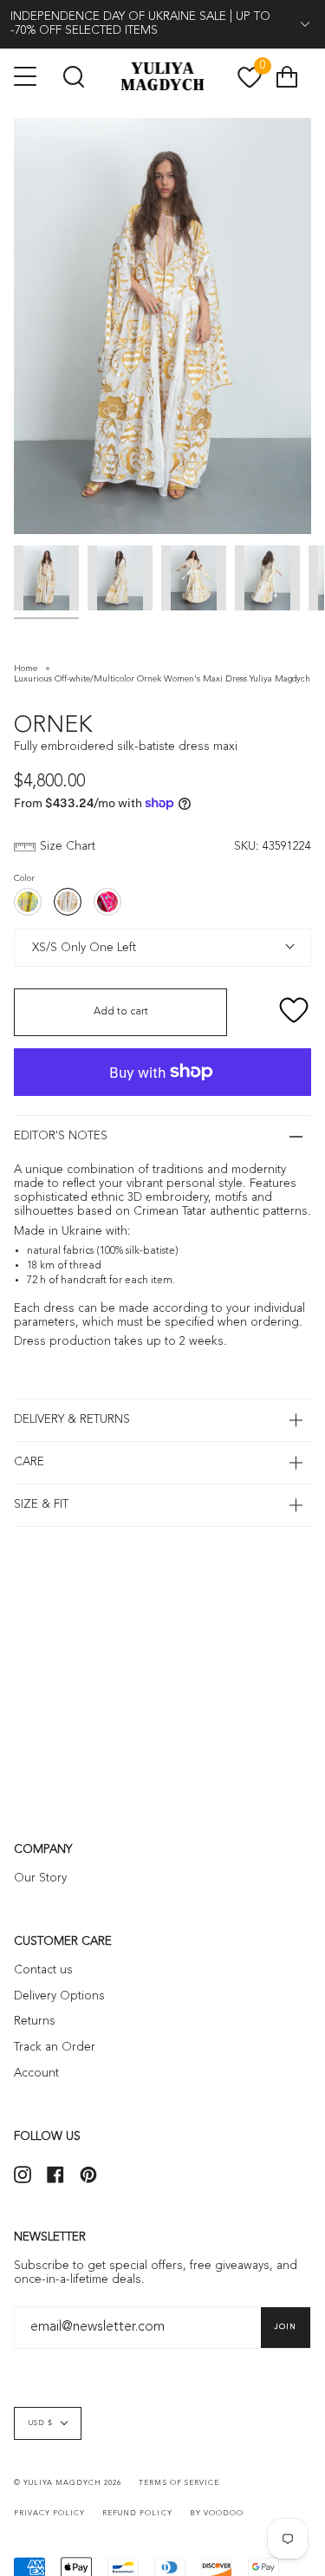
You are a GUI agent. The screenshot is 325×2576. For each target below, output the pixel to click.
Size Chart (68, 847)
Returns (35, 2022)
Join (286, 2327)
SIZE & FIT (41, 1505)
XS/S (42, 947)
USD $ (41, 2423)
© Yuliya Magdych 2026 (68, 2483)
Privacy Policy (49, 2514)
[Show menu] (27, 76)
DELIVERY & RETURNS (72, 1420)
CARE (29, 1462)
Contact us (43, 1970)
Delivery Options (59, 1996)
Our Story (40, 1878)
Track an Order (55, 2048)
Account (36, 2074)
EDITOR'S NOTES (61, 1136)
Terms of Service (179, 2483)
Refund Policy (137, 2514)
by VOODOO (217, 2514)
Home (26, 668)
